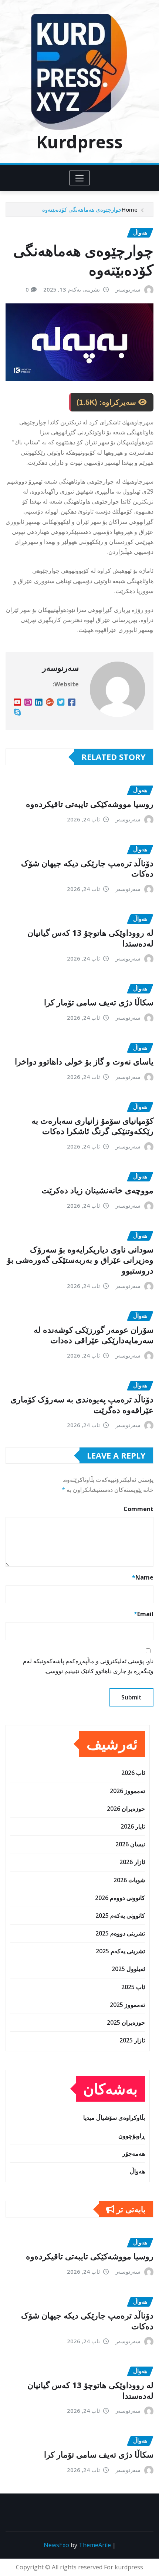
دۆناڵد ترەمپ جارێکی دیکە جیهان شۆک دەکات (87, 868)
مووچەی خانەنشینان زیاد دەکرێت (97, 1190)
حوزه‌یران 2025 (126, 2022)
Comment (138, 1509)
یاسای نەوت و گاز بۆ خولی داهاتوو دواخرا (84, 1061)
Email (144, 1614)
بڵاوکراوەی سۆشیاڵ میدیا (114, 2118)
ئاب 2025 (133, 1987)
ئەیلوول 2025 (128, 1969)
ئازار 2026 (132, 1862)
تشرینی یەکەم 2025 (120, 1951)
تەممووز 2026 (127, 1791)
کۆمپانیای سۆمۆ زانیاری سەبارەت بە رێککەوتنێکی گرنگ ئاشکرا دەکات (92, 1126)
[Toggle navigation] (80, 178)
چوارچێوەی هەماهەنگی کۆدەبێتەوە (82, 209)
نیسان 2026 (130, 1844)
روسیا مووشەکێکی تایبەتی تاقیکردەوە (90, 804)
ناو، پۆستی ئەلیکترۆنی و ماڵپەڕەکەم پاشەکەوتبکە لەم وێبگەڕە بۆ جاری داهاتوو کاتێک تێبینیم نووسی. (88, 1666)
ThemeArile (95, 2545)
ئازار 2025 (132, 2040)
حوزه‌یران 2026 (126, 1809)
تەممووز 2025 (127, 2005)
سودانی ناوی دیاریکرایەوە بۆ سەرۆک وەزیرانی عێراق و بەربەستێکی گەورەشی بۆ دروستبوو (80, 1260)
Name (143, 1577)
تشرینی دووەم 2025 (120, 1933)
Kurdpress (79, 142)
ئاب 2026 (133, 1773)
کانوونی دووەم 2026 (120, 1898)
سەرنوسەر (128, 289)
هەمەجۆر (134, 2153)
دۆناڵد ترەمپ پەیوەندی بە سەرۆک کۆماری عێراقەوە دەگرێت (82, 1404)
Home (130, 209)
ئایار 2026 (133, 1826)
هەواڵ (137, 2171)
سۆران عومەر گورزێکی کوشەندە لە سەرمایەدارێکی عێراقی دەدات (94, 1335)
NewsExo (56, 2545)
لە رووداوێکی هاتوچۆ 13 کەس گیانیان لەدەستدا (90, 938)
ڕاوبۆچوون (132, 2136)
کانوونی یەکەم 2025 (120, 1916)
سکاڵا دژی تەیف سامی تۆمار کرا (99, 1002)
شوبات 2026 (129, 1880)
